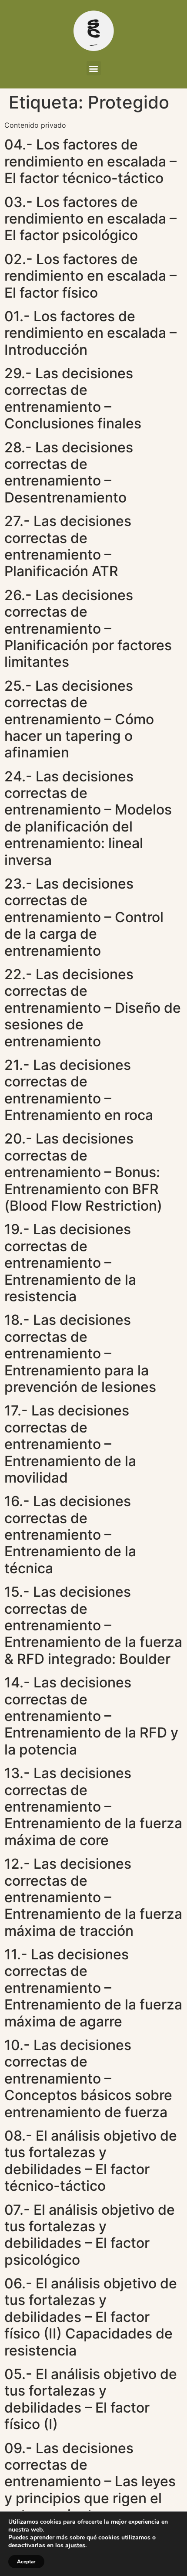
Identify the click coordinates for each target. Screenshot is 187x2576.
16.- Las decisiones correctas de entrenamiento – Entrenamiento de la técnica (70, 1535)
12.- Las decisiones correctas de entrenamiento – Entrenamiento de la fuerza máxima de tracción (93, 1897)
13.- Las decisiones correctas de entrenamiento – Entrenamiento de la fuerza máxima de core (93, 1807)
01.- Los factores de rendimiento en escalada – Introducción (90, 333)
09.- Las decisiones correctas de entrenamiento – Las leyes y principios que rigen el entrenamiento (90, 2482)
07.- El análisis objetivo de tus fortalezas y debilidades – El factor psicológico (90, 2235)
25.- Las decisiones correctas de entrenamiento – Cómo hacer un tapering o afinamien (79, 719)
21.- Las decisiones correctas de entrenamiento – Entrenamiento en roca (79, 1090)
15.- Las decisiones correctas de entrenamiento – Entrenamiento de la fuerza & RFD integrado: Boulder (93, 1625)
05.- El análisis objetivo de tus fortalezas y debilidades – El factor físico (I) (91, 2399)
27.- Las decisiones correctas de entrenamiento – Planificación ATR (68, 546)
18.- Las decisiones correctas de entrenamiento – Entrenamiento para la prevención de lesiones (80, 1353)
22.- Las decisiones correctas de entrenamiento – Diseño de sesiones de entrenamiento (93, 1008)
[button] (94, 68)
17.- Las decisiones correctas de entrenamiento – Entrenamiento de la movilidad (70, 1444)
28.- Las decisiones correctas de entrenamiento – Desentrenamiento (69, 472)
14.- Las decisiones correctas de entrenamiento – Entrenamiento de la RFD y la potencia (91, 1716)
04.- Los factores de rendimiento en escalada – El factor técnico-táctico (90, 161)
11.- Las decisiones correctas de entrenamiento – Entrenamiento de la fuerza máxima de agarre (93, 1988)
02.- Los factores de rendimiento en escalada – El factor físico (90, 276)
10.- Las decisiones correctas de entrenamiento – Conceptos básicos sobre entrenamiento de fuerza (88, 2079)
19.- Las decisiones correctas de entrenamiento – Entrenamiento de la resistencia (70, 1263)
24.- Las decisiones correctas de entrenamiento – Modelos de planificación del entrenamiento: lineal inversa (88, 818)
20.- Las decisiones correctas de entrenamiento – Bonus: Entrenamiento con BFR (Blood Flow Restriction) (83, 1172)
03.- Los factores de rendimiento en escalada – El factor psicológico (90, 219)
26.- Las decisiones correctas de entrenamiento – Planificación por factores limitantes (88, 629)
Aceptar (26, 2562)
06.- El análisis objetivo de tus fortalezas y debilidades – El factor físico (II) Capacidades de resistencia (91, 2317)
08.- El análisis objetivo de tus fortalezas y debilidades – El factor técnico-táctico (91, 2161)
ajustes (75, 2545)
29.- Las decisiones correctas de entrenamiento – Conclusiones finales (73, 398)
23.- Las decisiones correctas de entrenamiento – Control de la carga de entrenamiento (84, 917)
